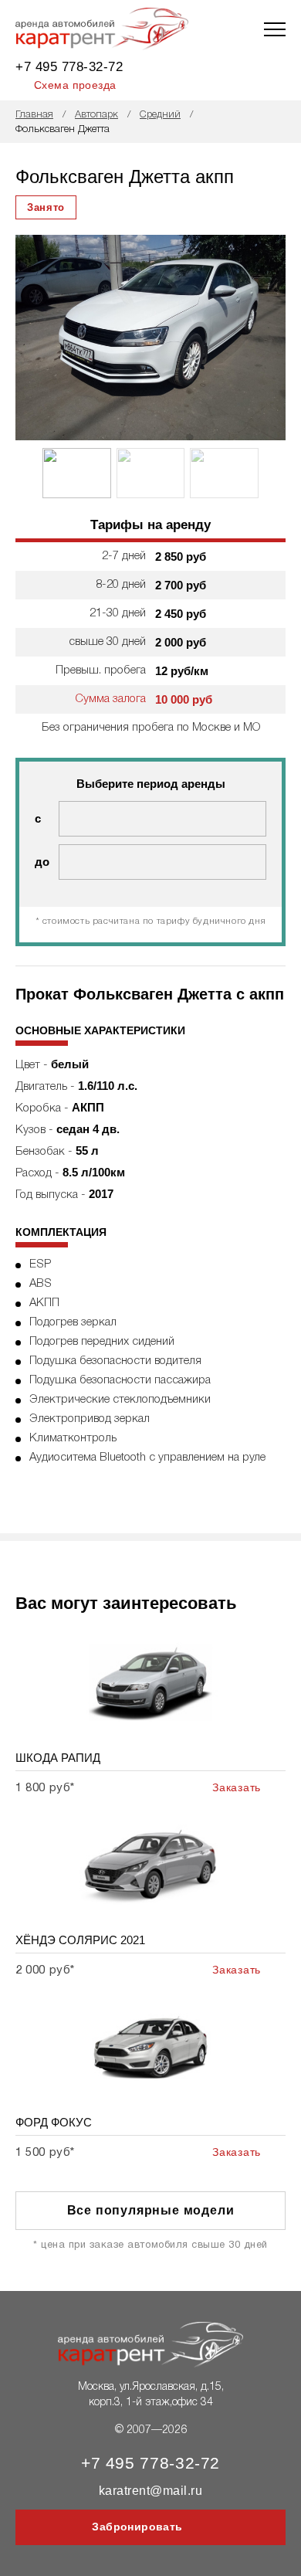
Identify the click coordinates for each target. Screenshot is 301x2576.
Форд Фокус (54, 2122)
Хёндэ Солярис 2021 (80, 1940)
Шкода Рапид (58, 1758)
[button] (269, 338)
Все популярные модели (151, 2210)
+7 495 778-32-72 (69, 67)
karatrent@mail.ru (150, 2491)
